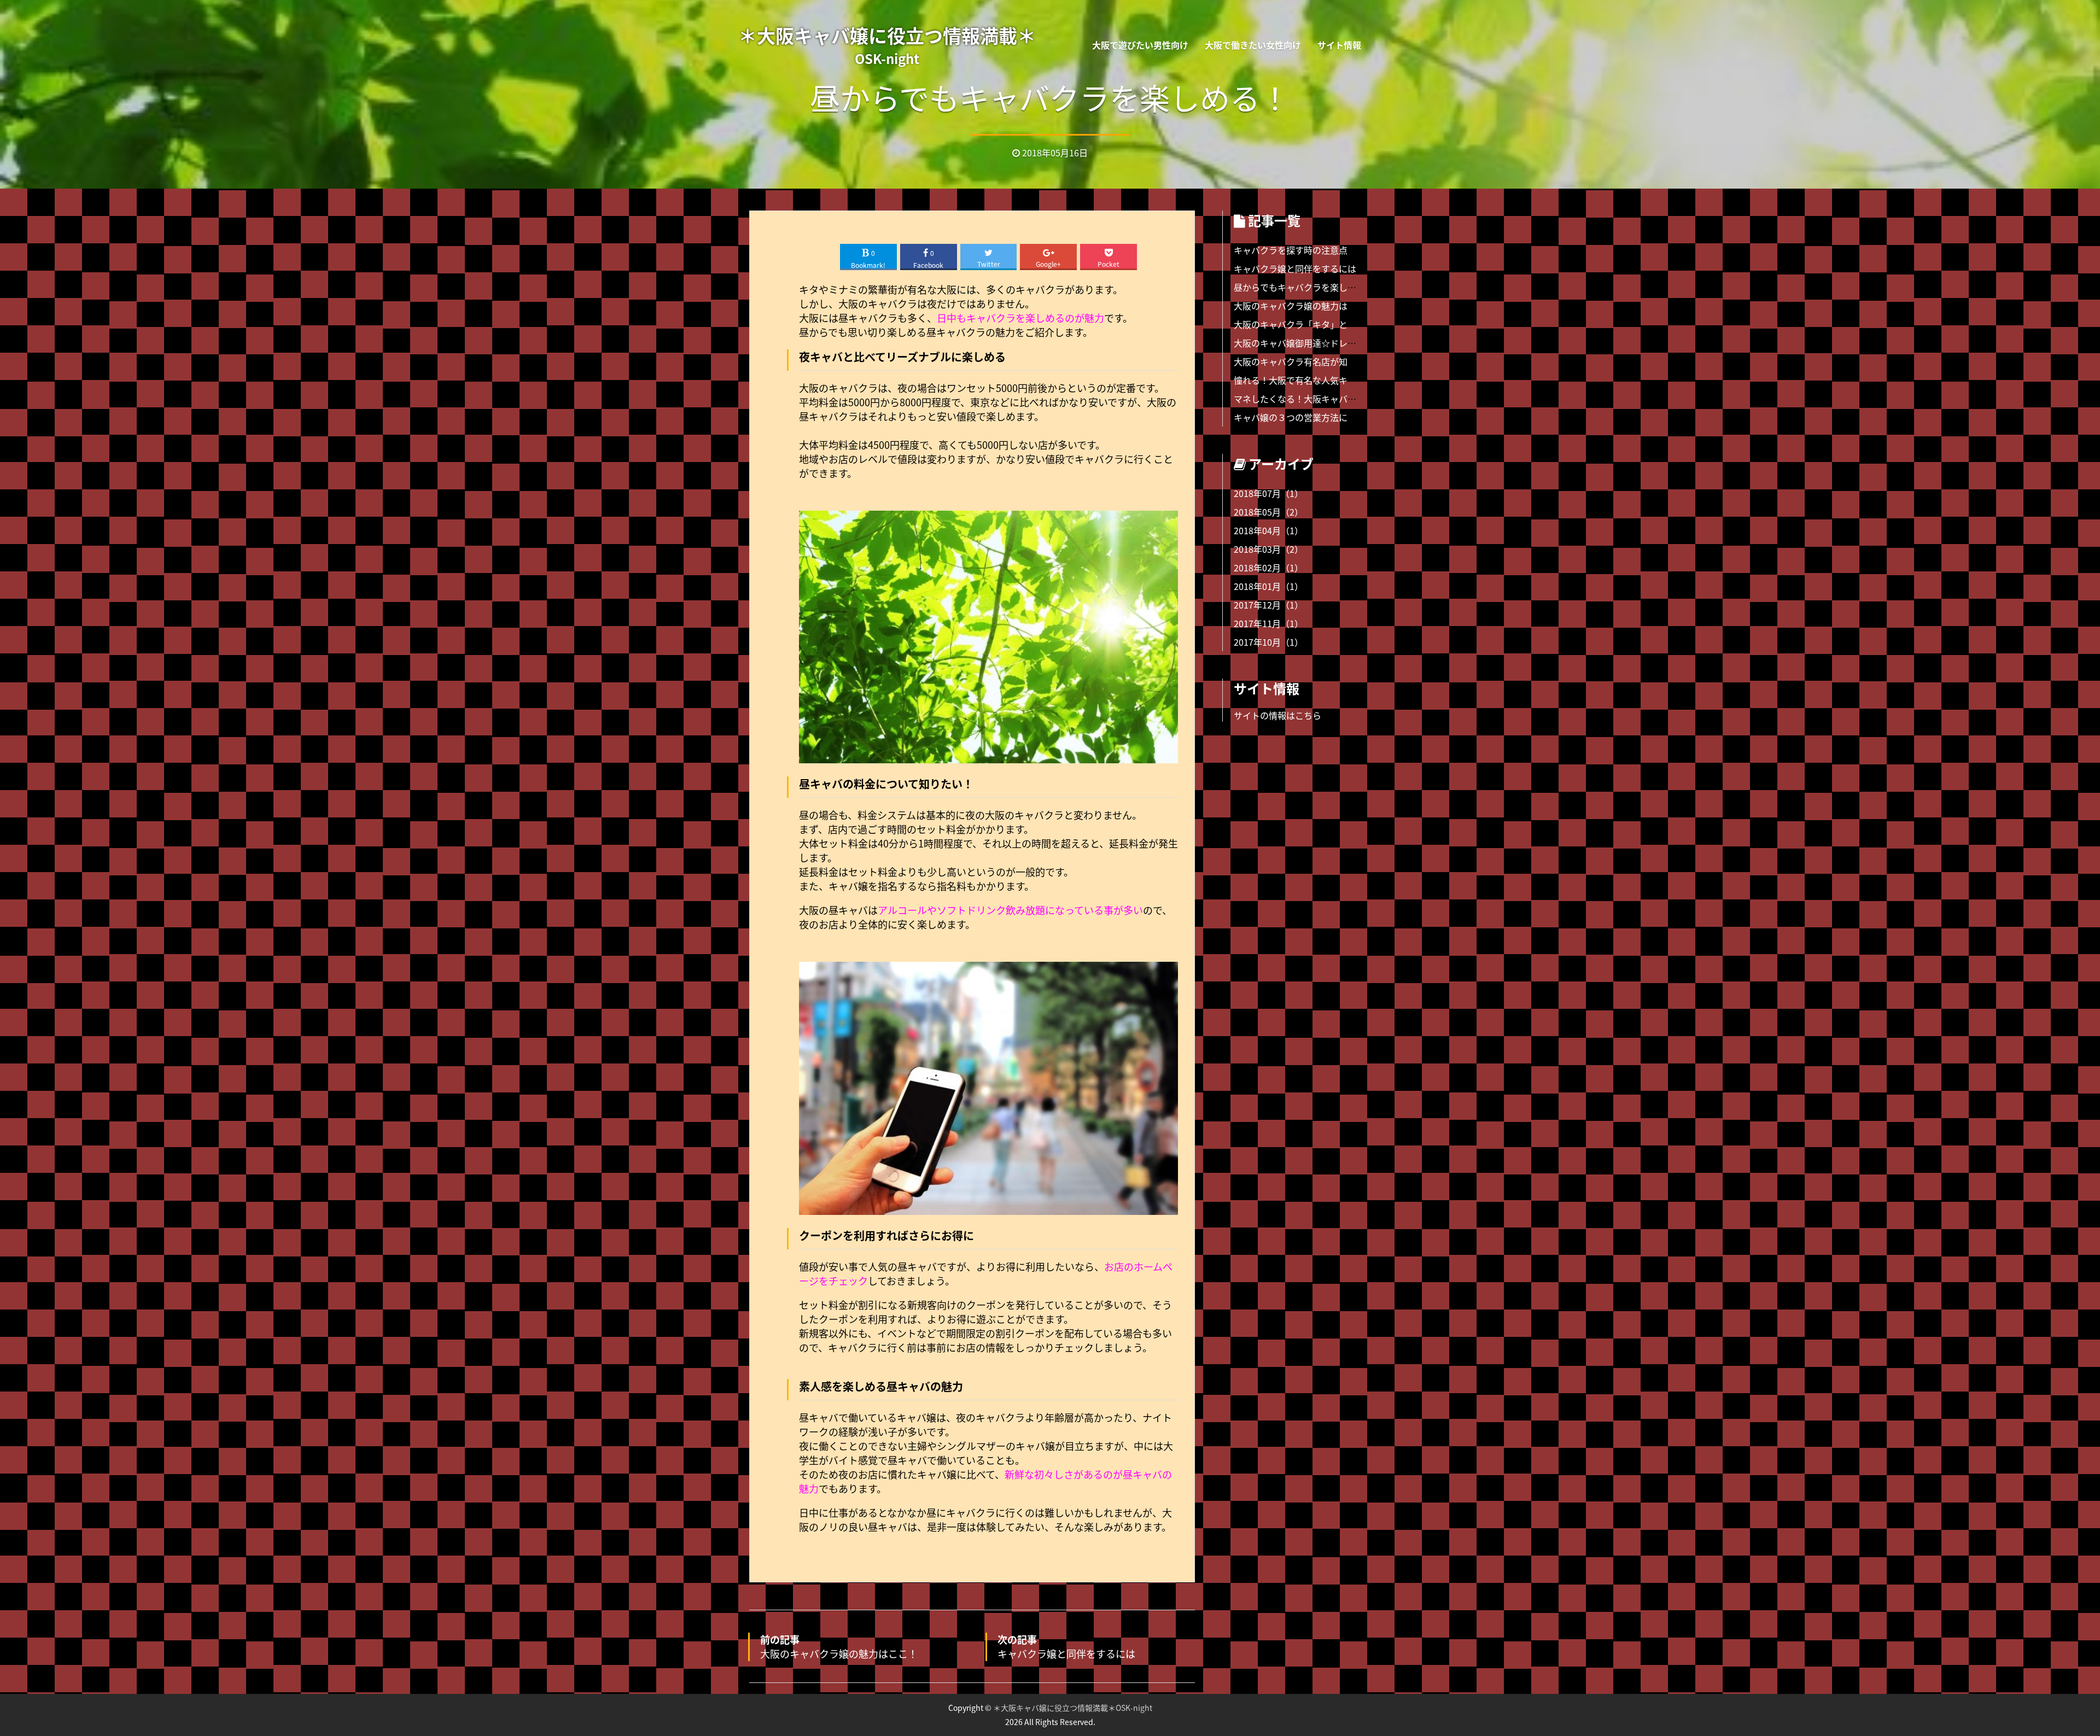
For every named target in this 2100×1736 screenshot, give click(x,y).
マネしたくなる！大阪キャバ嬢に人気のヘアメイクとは (1343, 399)
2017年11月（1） (1268, 623)
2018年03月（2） (1268, 549)
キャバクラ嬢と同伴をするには (1295, 268)
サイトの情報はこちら (1277, 715)
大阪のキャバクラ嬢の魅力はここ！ (1304, 306)
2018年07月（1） (1268, 493)
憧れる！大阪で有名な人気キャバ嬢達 (1308, 380)
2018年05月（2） (1268, 512)
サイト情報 (1339, 45)
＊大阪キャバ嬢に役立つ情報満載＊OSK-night (1073, 1708)
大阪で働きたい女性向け (1253, 45)
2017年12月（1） (1268, 605)
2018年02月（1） (1268, 568)
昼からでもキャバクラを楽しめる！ (1304, 287)
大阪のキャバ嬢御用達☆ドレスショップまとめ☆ (1330, 343)
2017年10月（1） (1268, 642)
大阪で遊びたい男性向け (1140, 45)
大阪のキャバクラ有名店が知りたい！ (1308, 361)
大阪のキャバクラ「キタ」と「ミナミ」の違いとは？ (1339, 324)
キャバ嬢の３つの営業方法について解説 (1312, 417)
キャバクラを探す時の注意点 (1291, 250)
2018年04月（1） (1268, 530)
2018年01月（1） (1268, 586)
